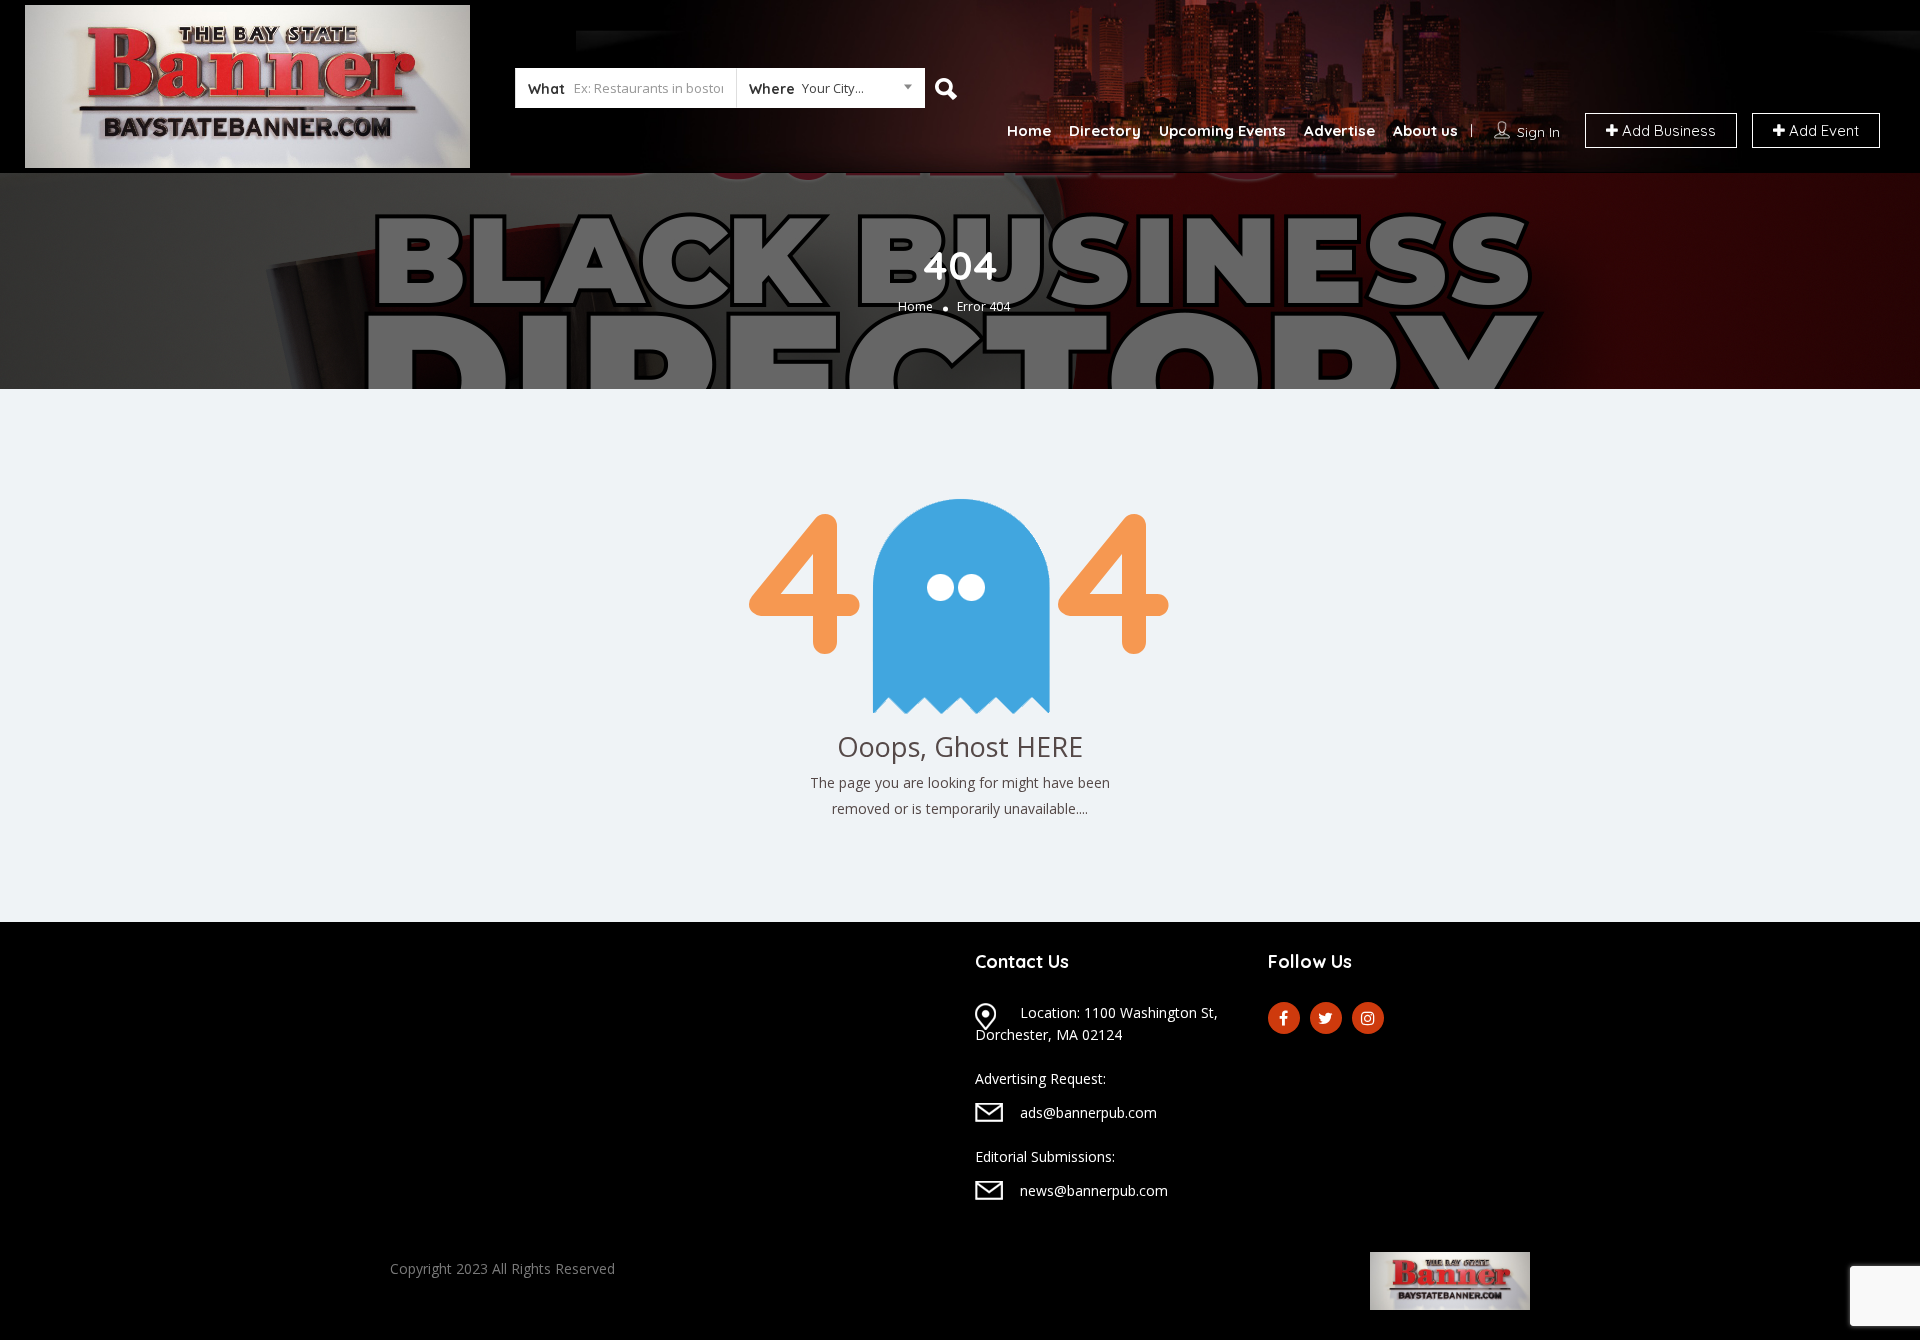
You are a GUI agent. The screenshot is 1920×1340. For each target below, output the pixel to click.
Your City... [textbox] (833, 88)
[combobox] (830, 92)
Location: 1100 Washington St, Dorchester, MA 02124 (1096, 1023)
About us (1425, 130)
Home (1029, 130)
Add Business (1667, 130)
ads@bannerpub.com (1088, 1112)
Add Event (1822, 130)
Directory (1105, 130)
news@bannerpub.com (1094, 1190)
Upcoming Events (1222, 130)
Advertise (1339, 130)
